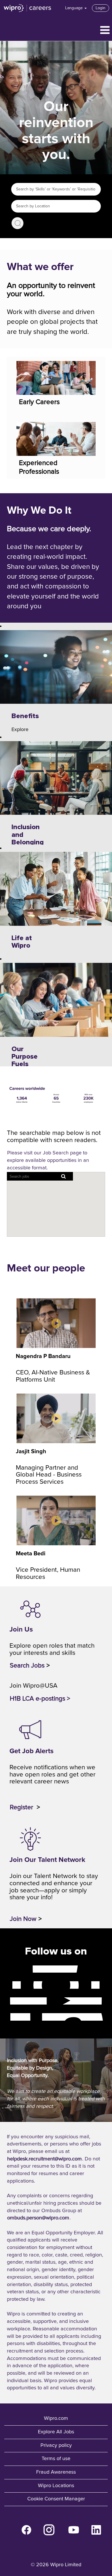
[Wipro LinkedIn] (7, 2017)
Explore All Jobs (56, 2432)
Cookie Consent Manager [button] (56, 2499)
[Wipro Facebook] (7, 1969)
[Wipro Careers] (28, 8)
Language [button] (75, 8)
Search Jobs (18, 223)
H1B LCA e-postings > (40, 1699)
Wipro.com (56, 2418)
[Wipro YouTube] (7, 2001)
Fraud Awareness (56, 2472)
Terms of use (56, 2459)
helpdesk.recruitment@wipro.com (45, 2159)
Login (101, 8)
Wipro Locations (56, 2486)
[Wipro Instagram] (7, 1985)
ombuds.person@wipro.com (38, 2218)
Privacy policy (56, 2445)
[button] (56, 31)
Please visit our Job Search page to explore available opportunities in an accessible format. (48, 1160)
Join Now (23, 1919)
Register (22, 1807)
